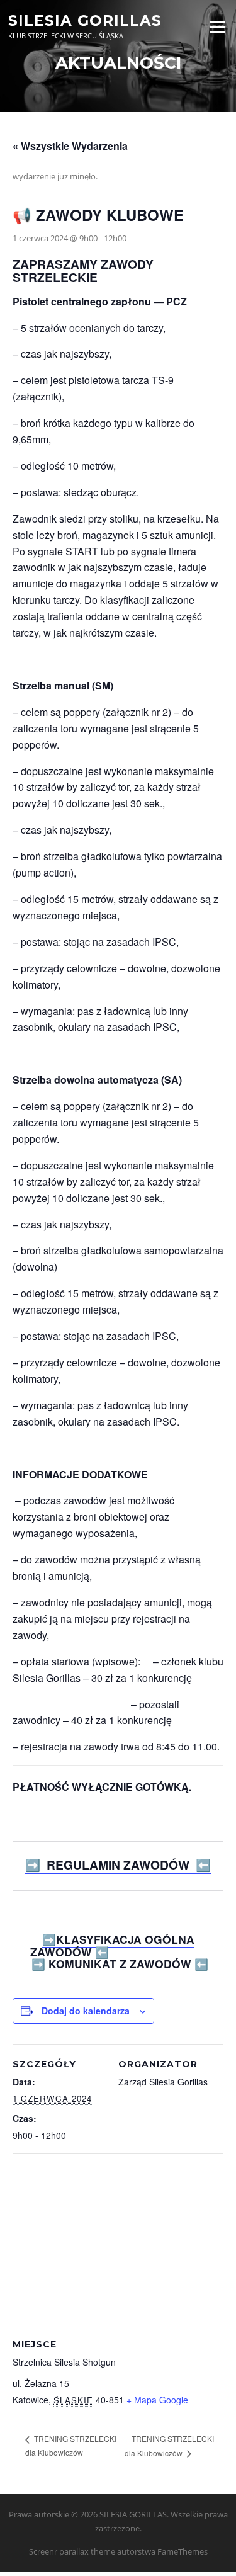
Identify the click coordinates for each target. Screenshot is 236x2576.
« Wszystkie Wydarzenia (70, 146)
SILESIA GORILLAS (85, 20)
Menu (217, 26)
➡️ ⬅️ (112, 1945)
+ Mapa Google (157, 2400)
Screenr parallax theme (72, 2551)
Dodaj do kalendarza (86, 2011)
